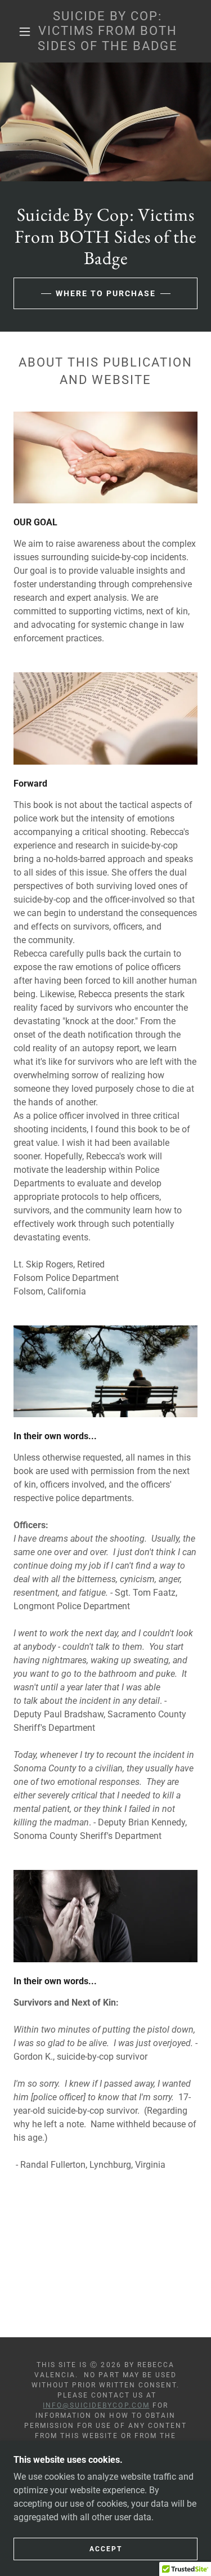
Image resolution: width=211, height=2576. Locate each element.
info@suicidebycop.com (96, 2405)
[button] (25, 32)
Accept (106, 2549)
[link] (107, 31)
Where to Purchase (106, 293)
